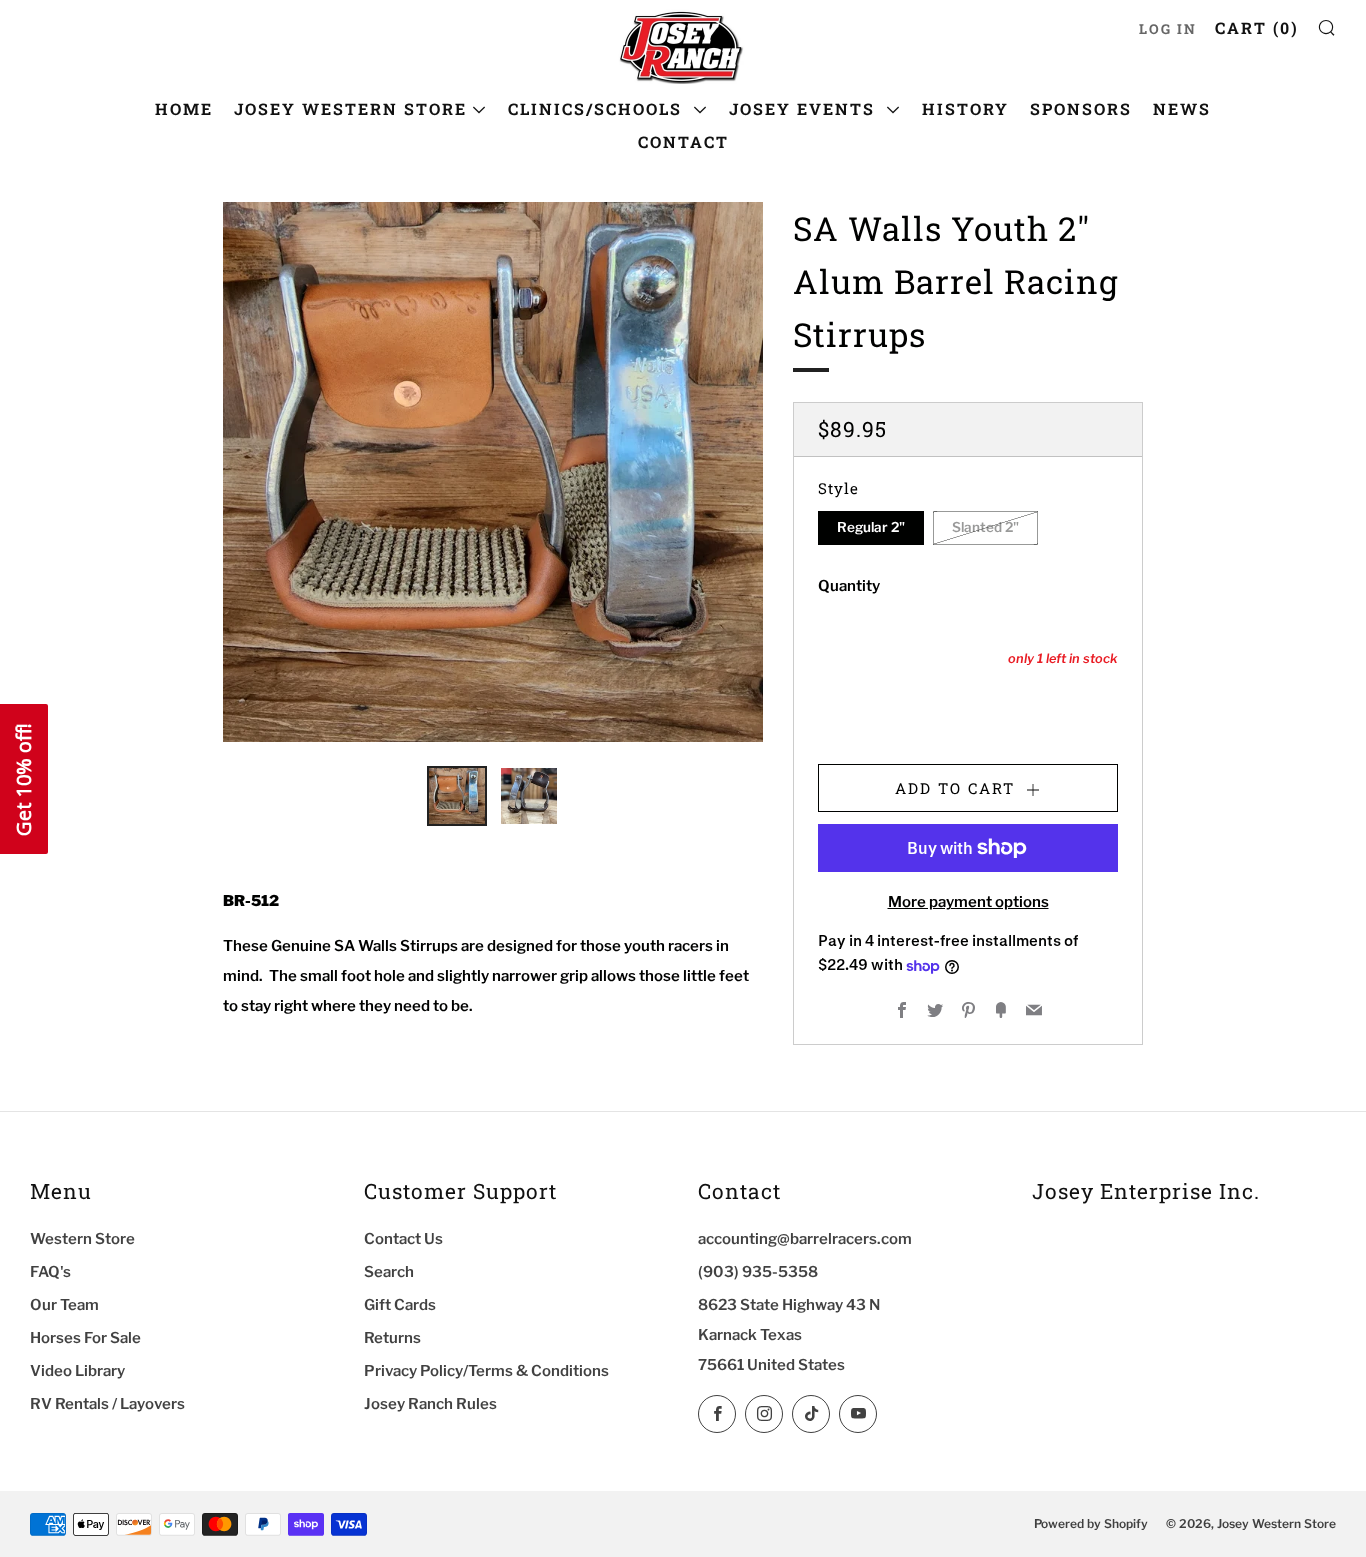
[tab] (457, 796)
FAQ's (50, 1272)
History (965, 108)
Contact (683, 141)
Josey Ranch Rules (430, 1404)
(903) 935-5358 (758, 1272)
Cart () (1257, 27)
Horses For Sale (85, 1338)
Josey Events (805, 108)
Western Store (82, 1239)
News (1182, 108)
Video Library (77, 1371)
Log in (1168, 29)
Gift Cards (400, 1305)
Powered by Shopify (1091, 1523)
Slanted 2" (985, 528)
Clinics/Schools (598, 108)
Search (389, 1272)
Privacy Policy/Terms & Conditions (486, 1371)
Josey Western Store (350, 108)
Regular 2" (871, 528)
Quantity (849, 586)
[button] (24, 779)
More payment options (968, 902)
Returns (392, 1338)
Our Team (64, 1305)
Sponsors (1081, 108)
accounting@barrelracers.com (805, 1239)
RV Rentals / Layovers (107, 1404)
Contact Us (403, 1239)
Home (184, 108)
